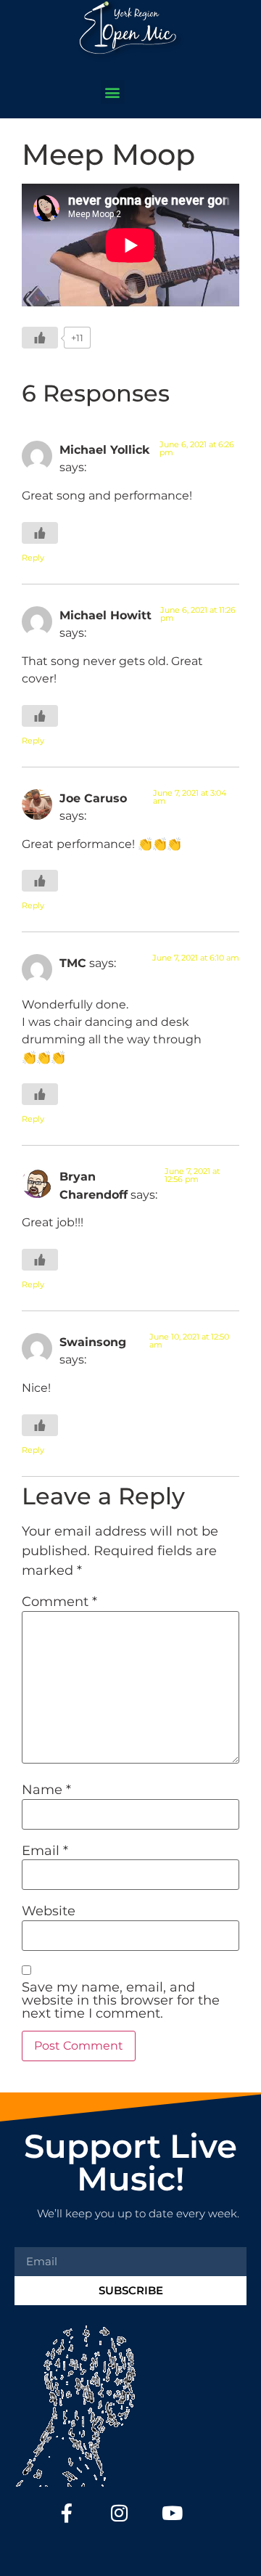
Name (46, 1790)
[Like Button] (40, 338)
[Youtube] (172, 2513)
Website (49, 1911)
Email (45, 1851)
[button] (113, 92)
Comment (59, 1602)
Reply (33, 558)
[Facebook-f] (67, 2513)
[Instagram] (120, 2513)
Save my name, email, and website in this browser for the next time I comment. (121, 2000)
